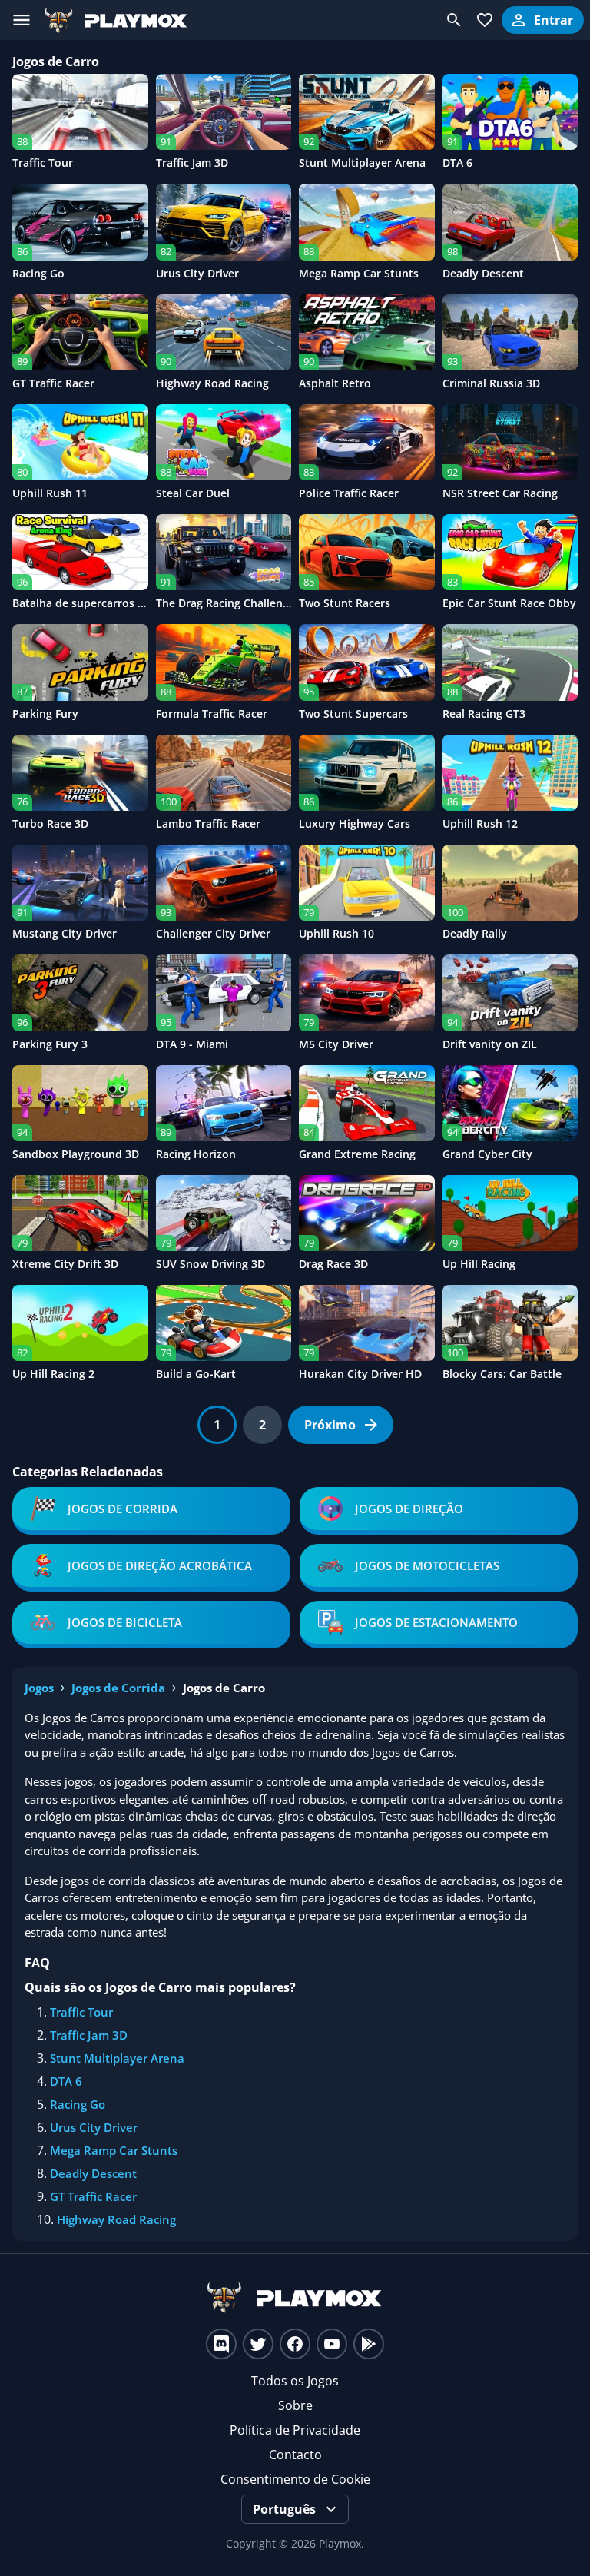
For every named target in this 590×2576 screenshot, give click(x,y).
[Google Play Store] (369, 2344)
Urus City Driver (94, 2127)
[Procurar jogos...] (454, 20)
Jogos (39, 1688)
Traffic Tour (81, 2012)
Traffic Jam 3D (89, 2035)
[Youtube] (332, 2344)
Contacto (295, 2455)
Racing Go (78, 2104)
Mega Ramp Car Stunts (114, 2150)
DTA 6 (66, 2081)
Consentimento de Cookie (295, 2479)
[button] (217, 1425)
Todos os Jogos (295, 2381)
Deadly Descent (93, 2173)
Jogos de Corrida (118, 1688)
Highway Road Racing (116, 2219)
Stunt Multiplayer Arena (117, 2058)
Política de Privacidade (295, 2430)
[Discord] (221, 2344)
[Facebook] (295, 2344)
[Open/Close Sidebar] (22, 20)
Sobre (295, 2405)
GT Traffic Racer (93, 2196)
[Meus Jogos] (485, 20)
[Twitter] (258, 2344)
